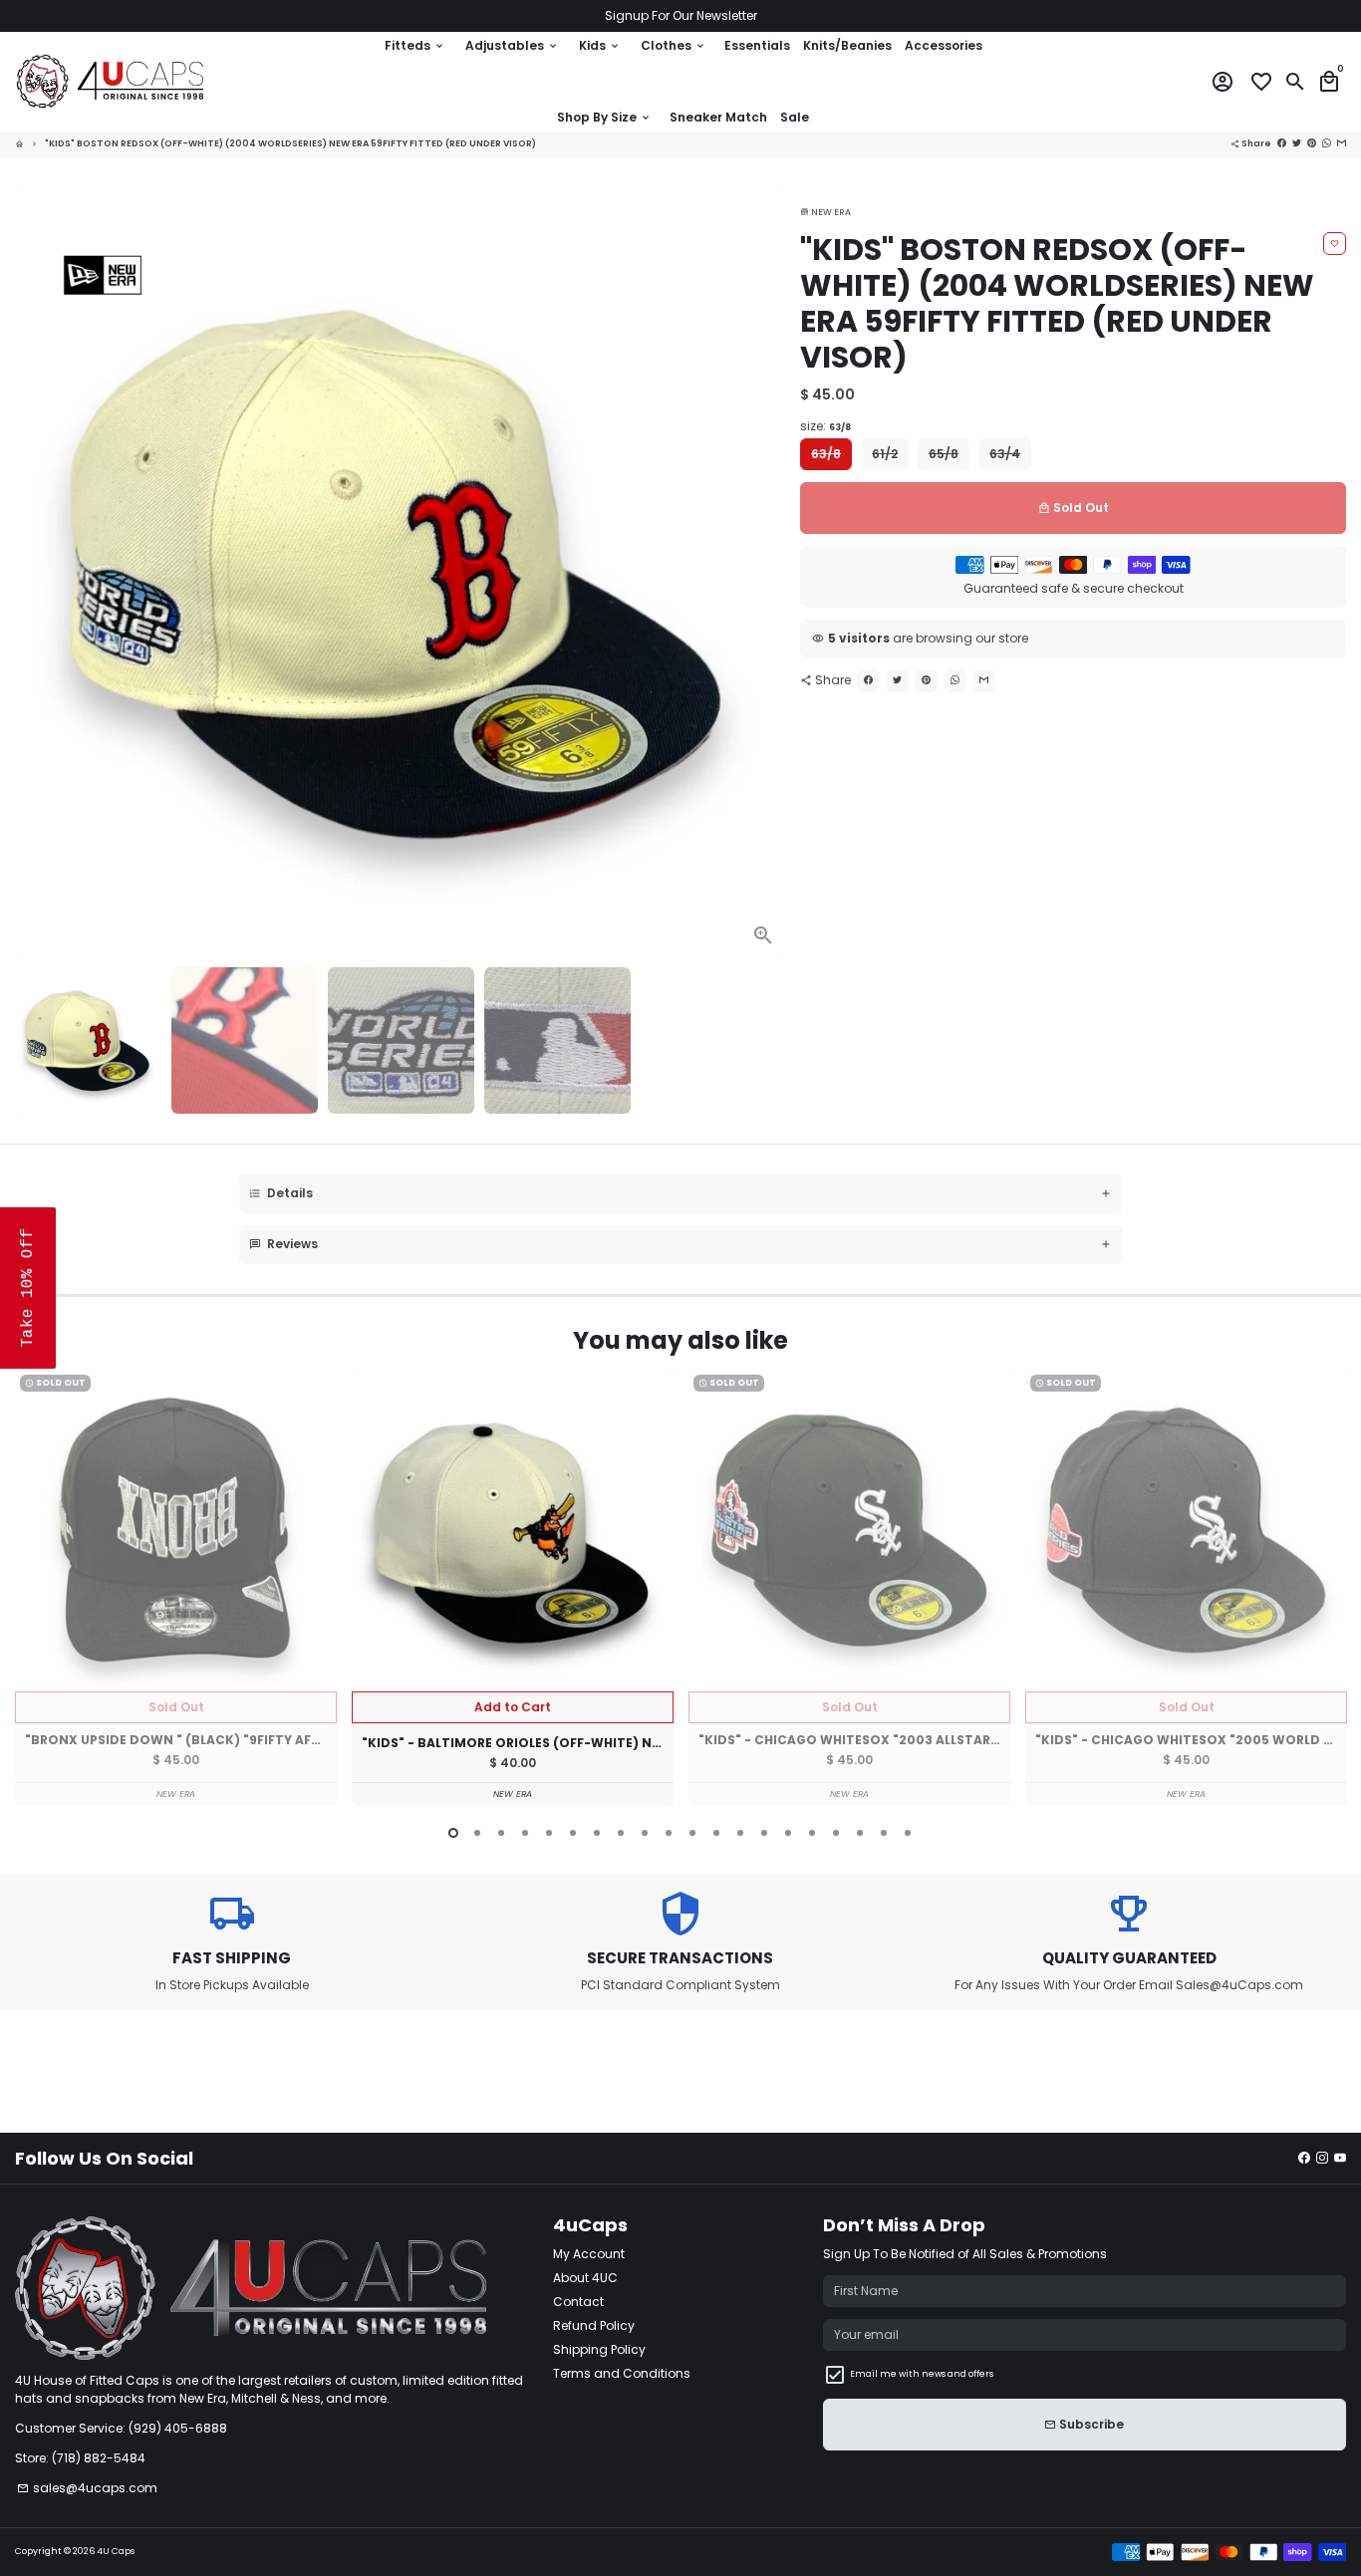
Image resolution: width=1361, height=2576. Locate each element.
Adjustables (512, 45)
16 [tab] (812, 1833)
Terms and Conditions (622, 2373)
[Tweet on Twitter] (897, 681)
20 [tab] (908, 1833)
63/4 (1005, 454)
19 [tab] (884, 1833)
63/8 (826, 454)
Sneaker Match (718, 117)
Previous (34, 1591)
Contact (578, 2302)
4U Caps (116, 2551)
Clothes (674, 45)
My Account (589, 2254)
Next (764, 572)
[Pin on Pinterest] (926, 681)
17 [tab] (836, 1833)
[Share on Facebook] (868, 681)
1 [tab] (453, 1833)
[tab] (680, 1194)
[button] (28, 1288)
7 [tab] (597, 1833)
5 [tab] (549, 1833)
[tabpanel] (176, 1588)
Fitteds (415, 45)
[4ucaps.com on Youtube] (1340, 2158)
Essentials (757, 45)
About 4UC (585, 2278)
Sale (795, 117)
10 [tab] (669, 1833)
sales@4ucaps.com (87, 2488)
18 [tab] (860, 1833)
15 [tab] (788, 1833)
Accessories (944, 45)
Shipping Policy (599, 2349)
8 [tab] (621, 1833)
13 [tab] (740, 1833)
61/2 (885, 454)
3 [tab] (501, 1833)
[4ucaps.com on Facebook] (1304, 2158)
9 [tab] (645, 1833)
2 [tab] (477, 1833)
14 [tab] (764, 1833)
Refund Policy (594, 2325)
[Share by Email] (984, 681)
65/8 (944, 454)
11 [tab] (692, 1833)
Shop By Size (604, 117)
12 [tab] (716, 1833)
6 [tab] (573, 1833)
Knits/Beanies (847, 45)
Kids (600, 45)
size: (825, 426)
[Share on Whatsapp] (955, 681)
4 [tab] (525, 1833)
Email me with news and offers (922, 2374)
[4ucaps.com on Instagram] (1322, 2158)
